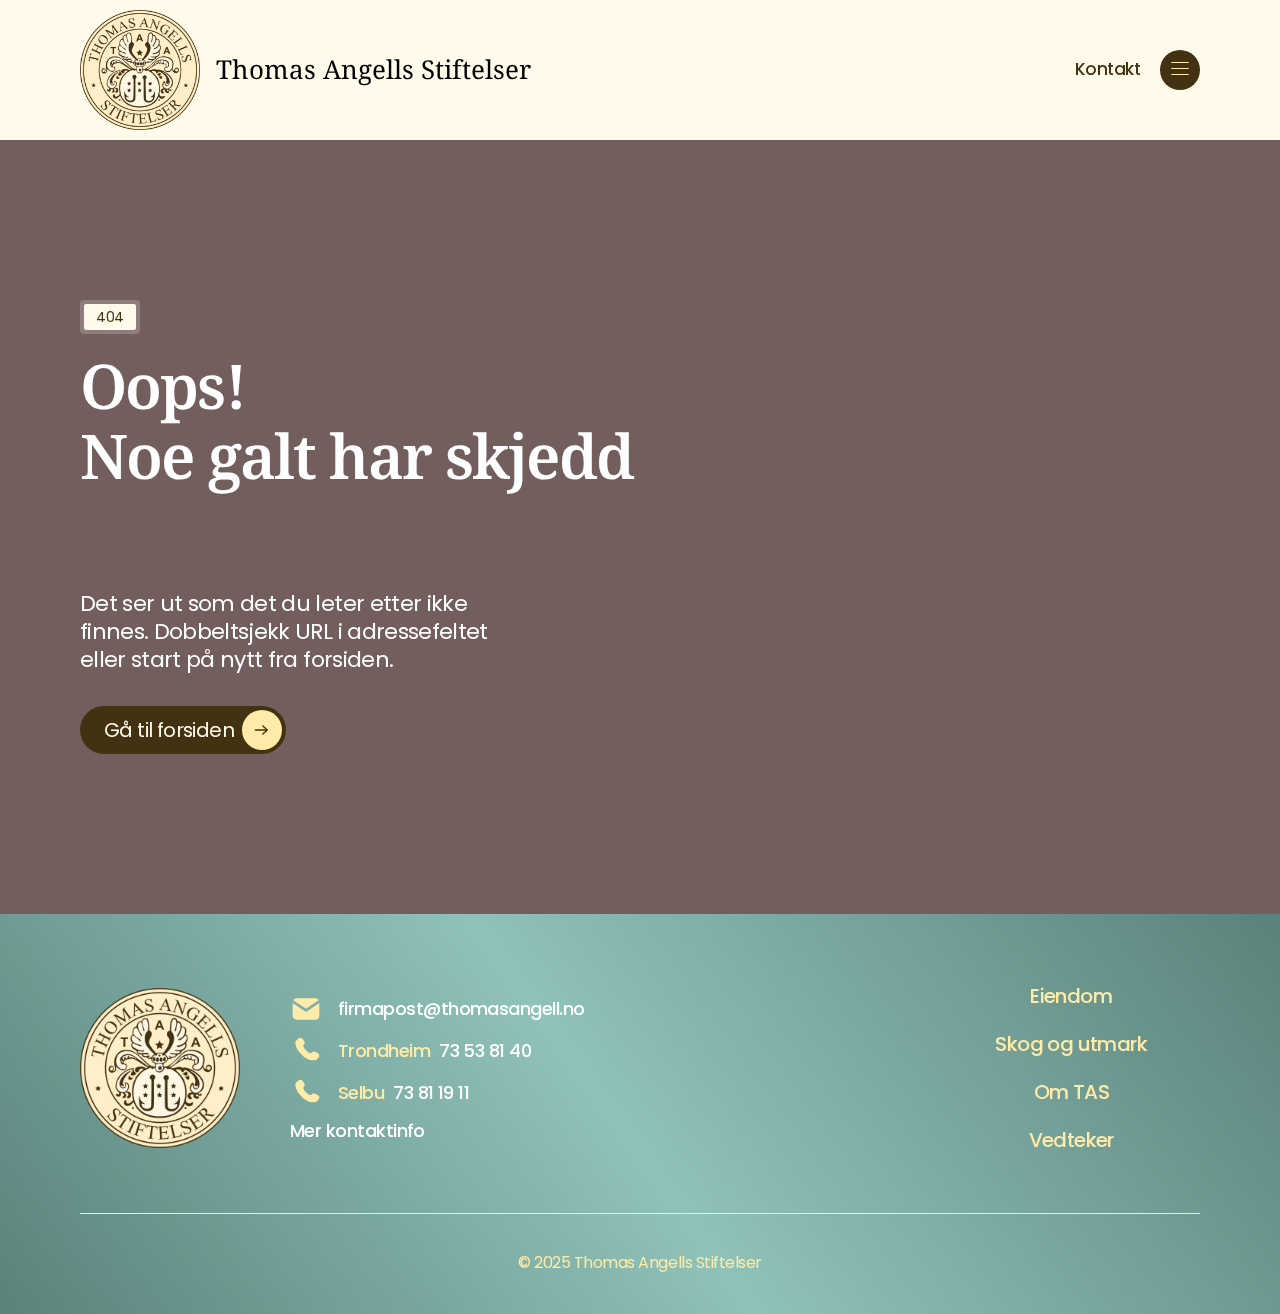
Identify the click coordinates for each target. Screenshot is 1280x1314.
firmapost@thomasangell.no (461, 1008)
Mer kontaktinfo (357, 1130)
